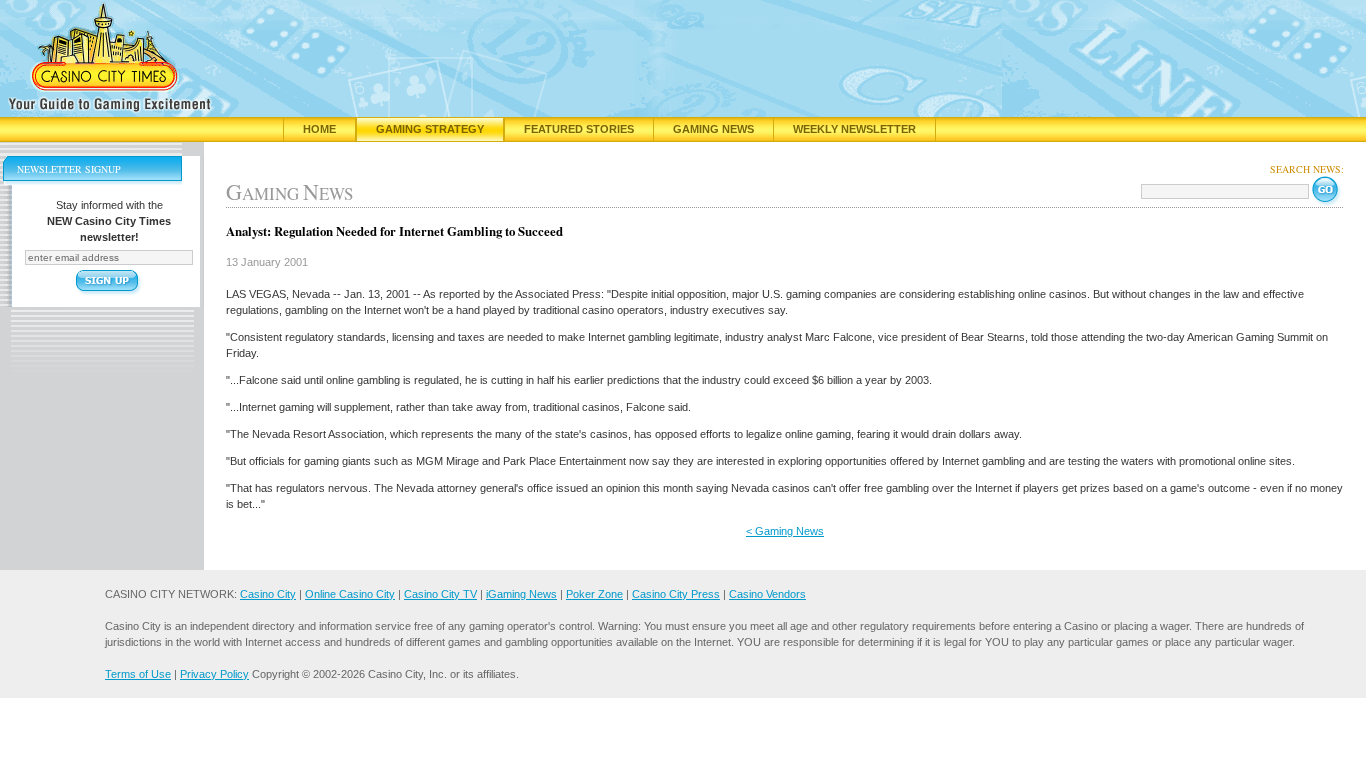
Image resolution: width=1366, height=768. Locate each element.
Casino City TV (440, 594)
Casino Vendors (767, 594)
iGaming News (521, 594)
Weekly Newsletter (854, 129)
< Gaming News (785, 531)
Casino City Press (676, 594)
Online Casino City (350, 594)
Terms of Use (138, 674)
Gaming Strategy (430, 129)
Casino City (268, 594)
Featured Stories (579, 129)
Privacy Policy (214, 674)
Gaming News (713, 129)
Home (319, 129)
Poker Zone (594, 594)
